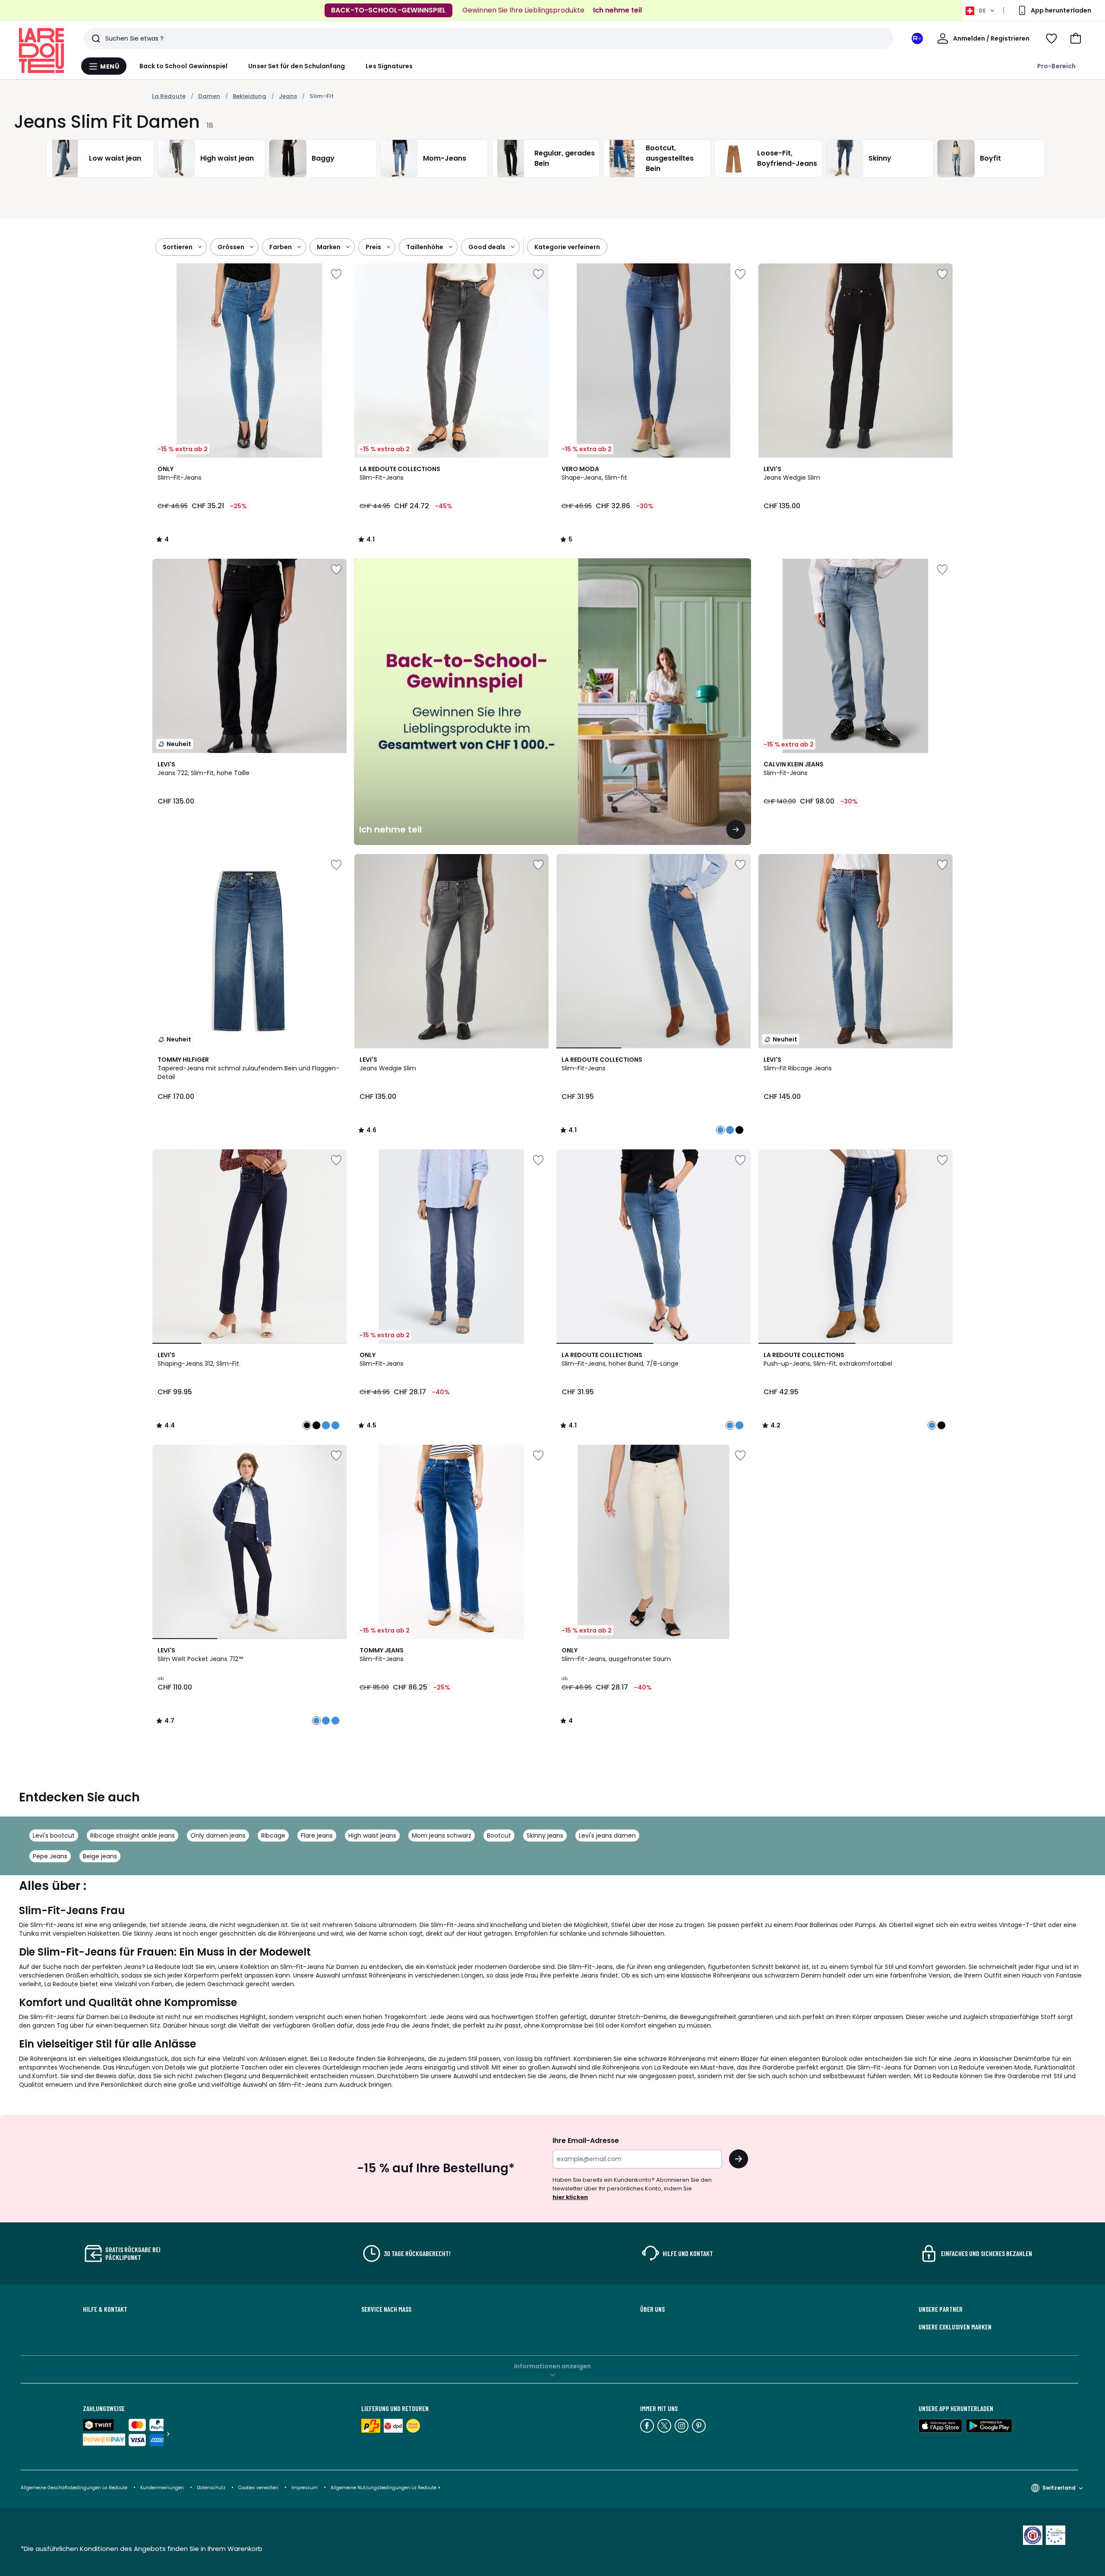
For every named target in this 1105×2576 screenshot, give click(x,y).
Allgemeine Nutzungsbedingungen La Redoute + (386, 2488)
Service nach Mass (386, 2309)
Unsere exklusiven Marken (955, 2327)
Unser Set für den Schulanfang (297, 66)
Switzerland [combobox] (1059, 2488)
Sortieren (178, 247)
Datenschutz (211, 2488)
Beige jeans (100, 1856)
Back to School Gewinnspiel (184, 66)
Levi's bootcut (54, 1835)
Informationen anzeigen (552, 2366)
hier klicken (570, 2197)
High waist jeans (372, 1835)
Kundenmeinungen (162, 2488)
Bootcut (499, 1835)
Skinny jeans (545, 1835)
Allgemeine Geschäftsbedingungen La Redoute (74, 2488)
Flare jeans (317, 1835)
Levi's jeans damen (607, 1835)
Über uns (652, 2309)
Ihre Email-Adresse (586, 2141)
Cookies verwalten (258, 2488)
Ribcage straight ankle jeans (133, 1835)
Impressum (305, 2488)
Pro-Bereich (1056, 66)
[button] (1076, 38)
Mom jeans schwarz (442, 1835)
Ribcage (273, 1835)
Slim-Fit (322, 96)
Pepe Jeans (50, 1856)
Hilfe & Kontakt (105, 2309)
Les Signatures (389, 66)
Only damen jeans (218, 1835)
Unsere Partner (941, 2309)
